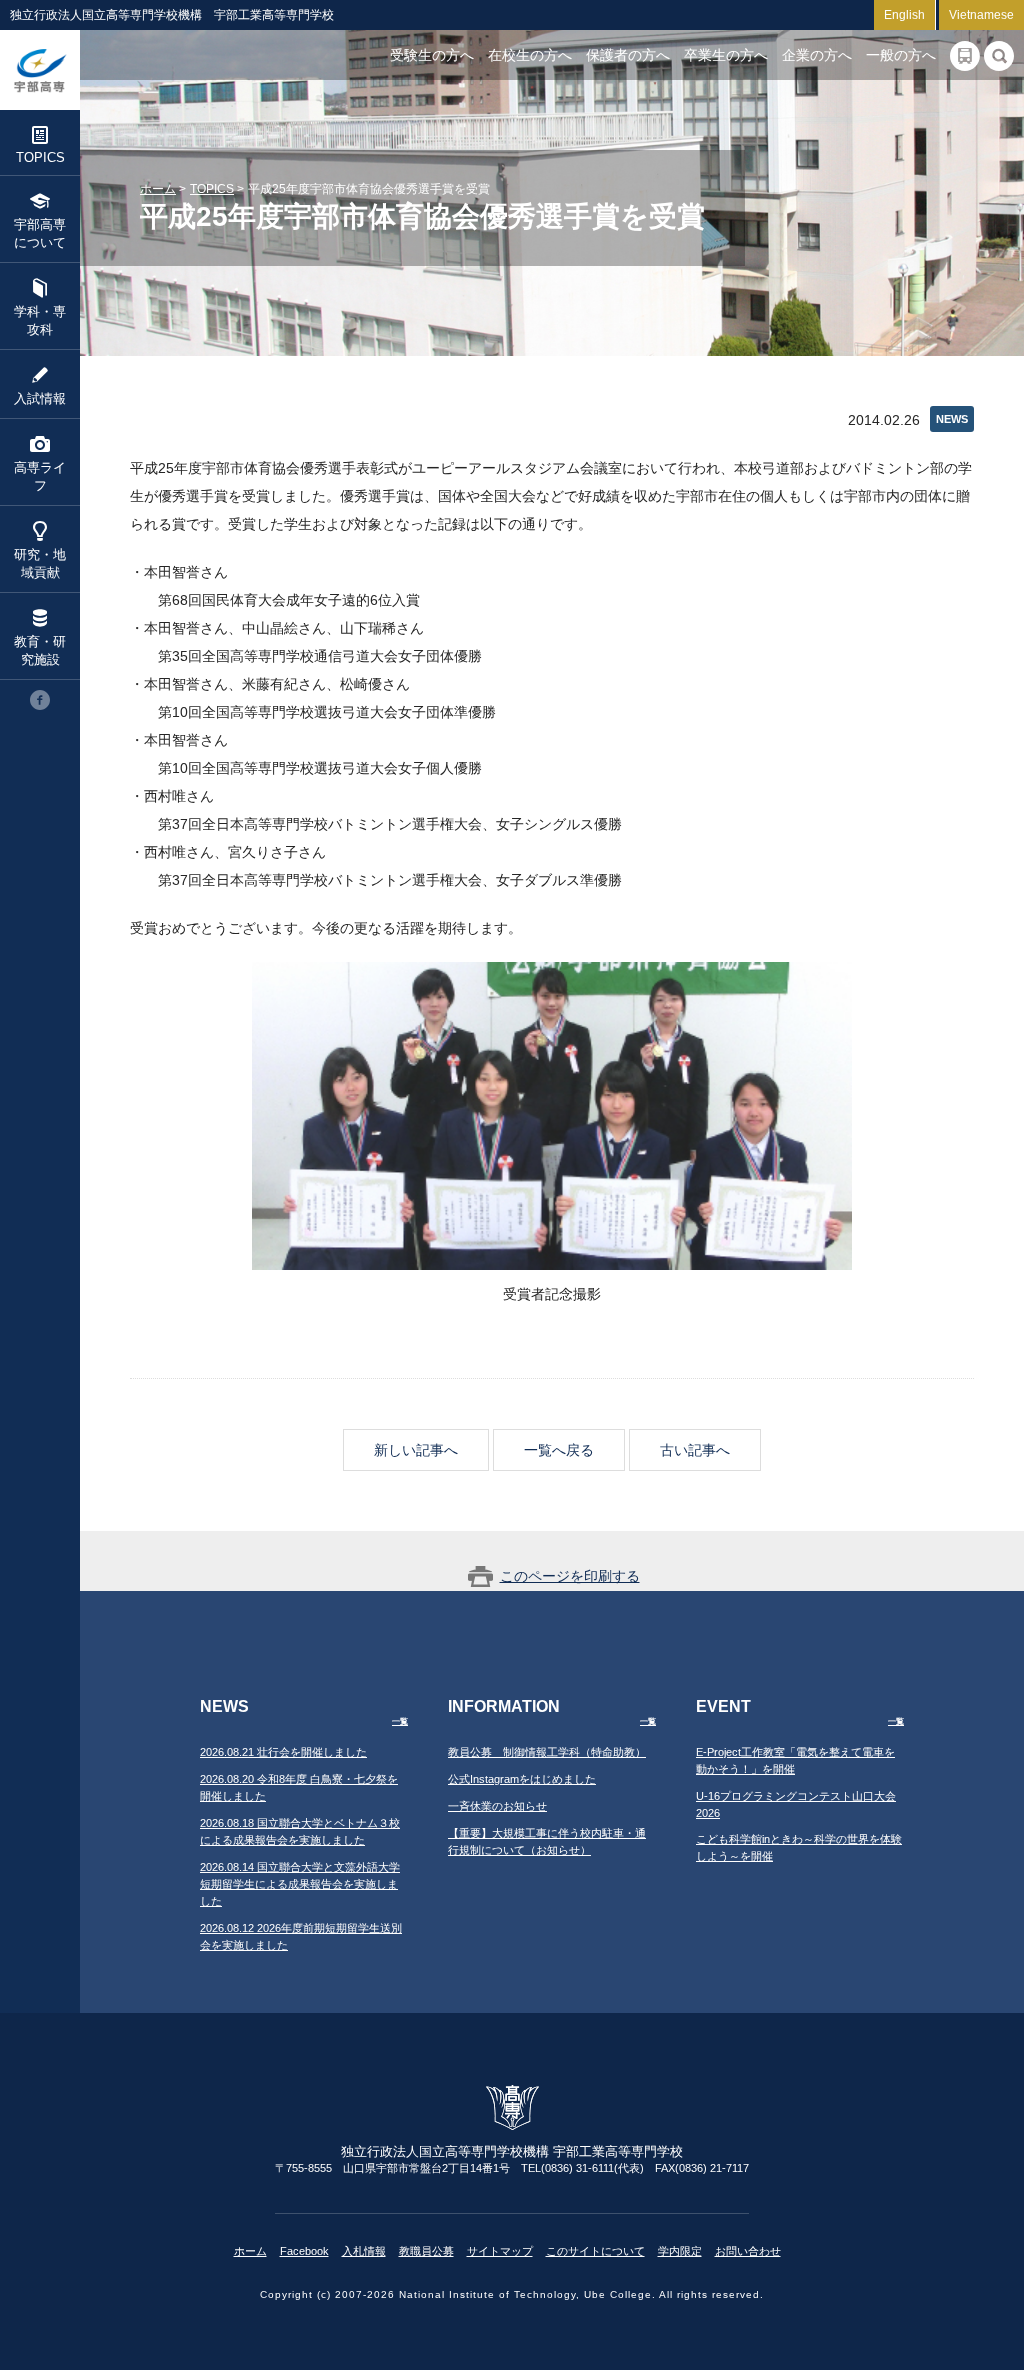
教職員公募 (426, 2251)
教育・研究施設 (40, 650)
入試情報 (40, 398)
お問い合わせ (748, 2251)
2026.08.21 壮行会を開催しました (283, 1752)
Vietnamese (981, 15)
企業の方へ (817, 55)
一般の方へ (901, 55)
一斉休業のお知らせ (497, 1806)
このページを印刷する (570, 1576)
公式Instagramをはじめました (522, 1779)
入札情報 (364, 2251)
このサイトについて (595, 2251)
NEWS (952, 419)
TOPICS (40, 157)
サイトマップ (500, 2251)
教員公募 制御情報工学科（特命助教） (547, 1752)
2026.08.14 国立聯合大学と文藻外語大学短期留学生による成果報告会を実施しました (300, 1884)
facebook (40, 700)
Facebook (304, 2251)
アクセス (965, 56)
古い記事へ (695, 1450)
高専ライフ (40, 476)
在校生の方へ (530, 55)
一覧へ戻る (559, 1450)
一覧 (400, 1721)
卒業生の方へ (726, 55)
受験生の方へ (432, 55)
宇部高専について (40, 233)
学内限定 (680, 2251)
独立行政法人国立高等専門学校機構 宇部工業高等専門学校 (40, 70)
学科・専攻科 (40, 320)
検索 (999, 56)
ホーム (158, 189)
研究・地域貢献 (40, 563)
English (904, 15)
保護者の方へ (628, 55)
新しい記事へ (416, 1450)
